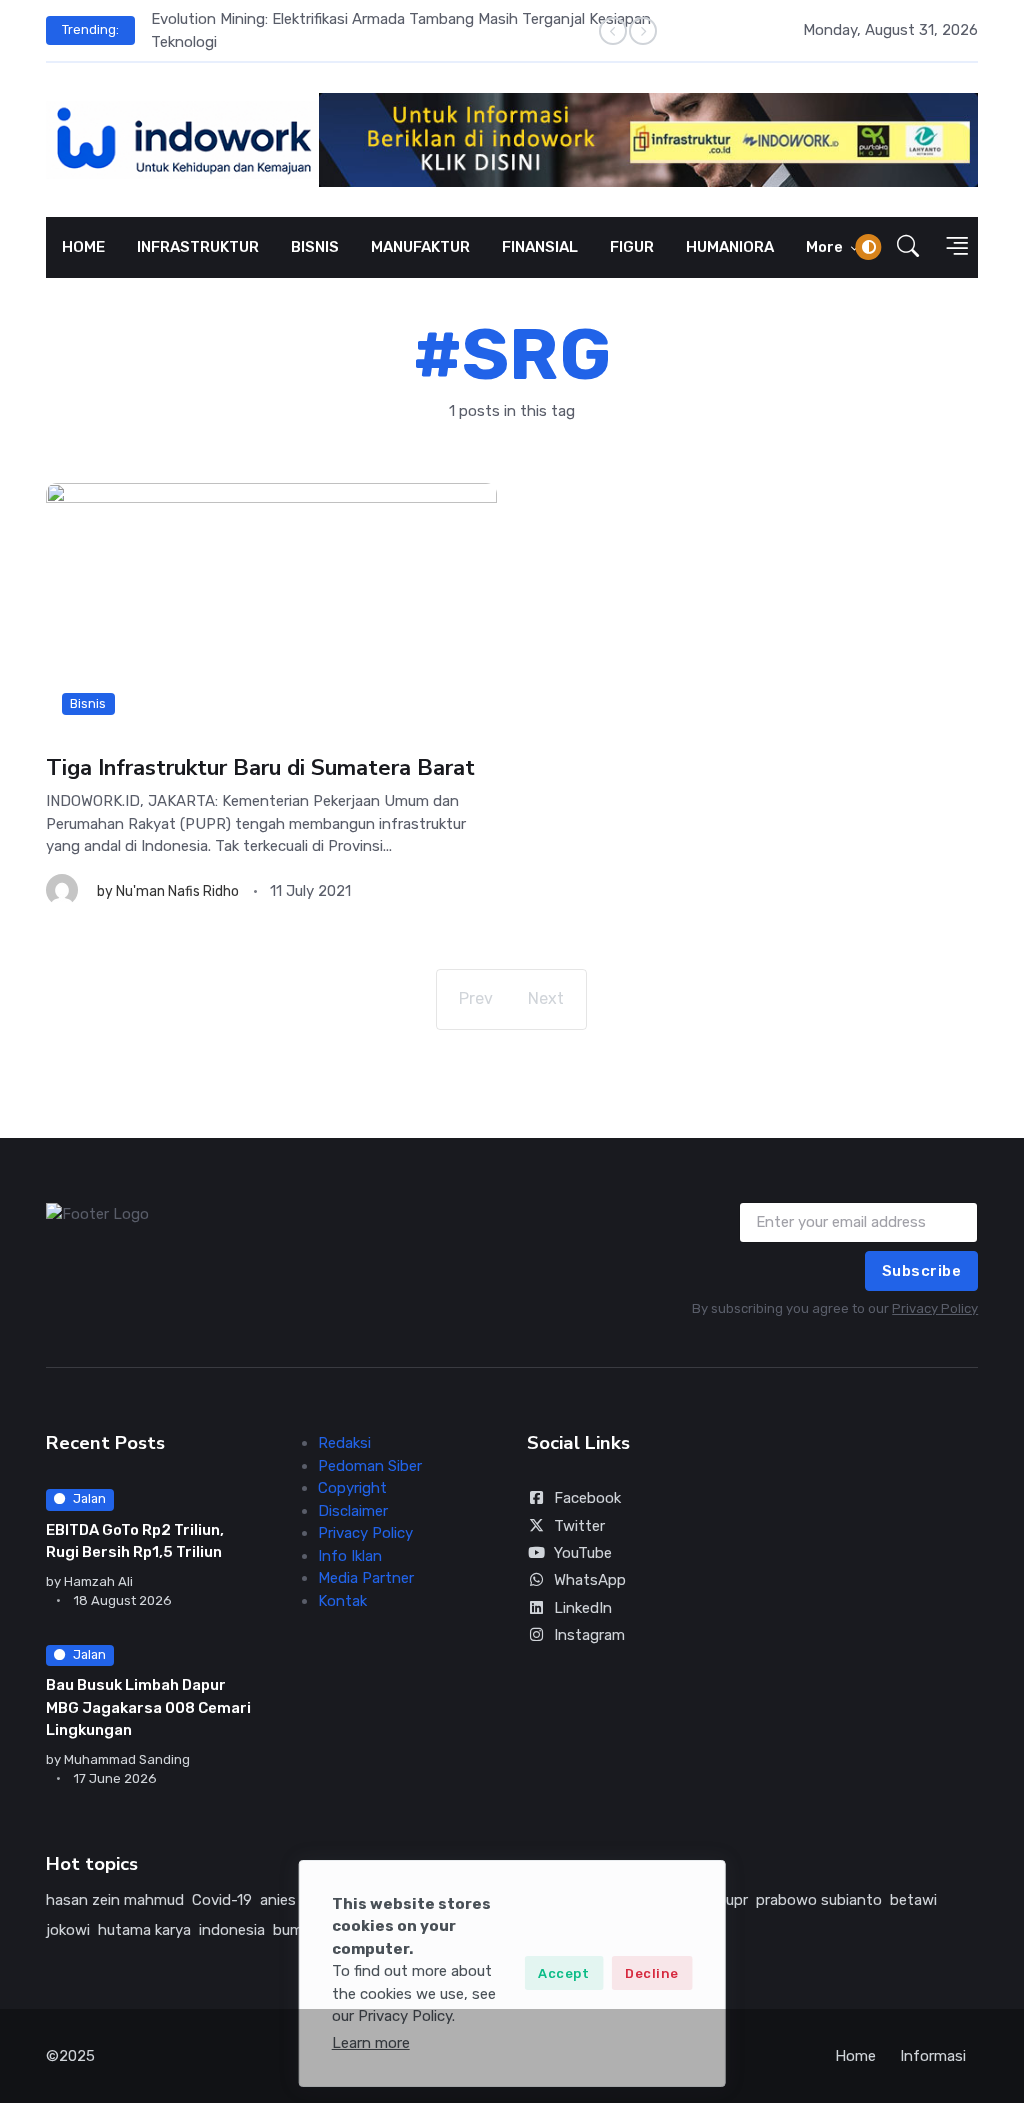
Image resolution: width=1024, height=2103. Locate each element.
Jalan (89, 1498)
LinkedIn (583, 1608)
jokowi (68, 1930)
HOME (83, 247)
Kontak (342, 1601)
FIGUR (632, 247)
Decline (652, 1973)
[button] (908, 247)
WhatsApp (590, 1580)
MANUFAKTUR (420, 247)
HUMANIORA (730, 247)
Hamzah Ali (98, 1581)
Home (855, 2056)
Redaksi (344, 1443)
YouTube (583, 1553)
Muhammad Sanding (127, 1759)
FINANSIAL (540, 247)
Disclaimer (353, 1511)
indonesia (232, 1930)
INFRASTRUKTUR (198, 247)
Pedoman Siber (370, 1466)
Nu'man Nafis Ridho (177, 891)
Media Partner (366, 1578)
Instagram (589, 1635)
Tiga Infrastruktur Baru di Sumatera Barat (260, 768)
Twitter (579, 1526)
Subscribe (922, 1271)
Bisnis (88, 703)
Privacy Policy (935, 1308)
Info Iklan (350, 1556)
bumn (292, 1930)
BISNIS (315, 247)
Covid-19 (222, 1900)
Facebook (587, 1498)
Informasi (933, 2056)
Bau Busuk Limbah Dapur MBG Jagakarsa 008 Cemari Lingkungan (148, 1707)
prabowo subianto (819, 1900)
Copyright (352, 1488)
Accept (563, 1973)
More (826, 247)
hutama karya (144, 1930)
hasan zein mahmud (115, 1900)
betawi (913, 1900)
